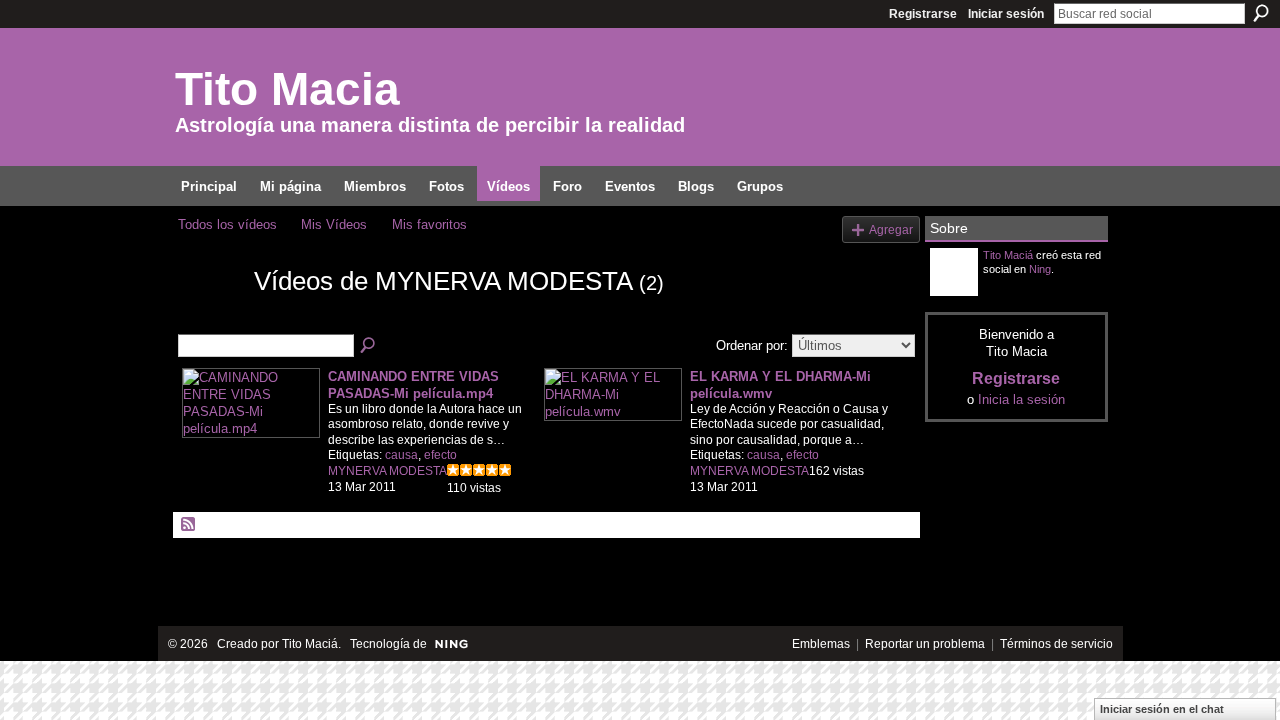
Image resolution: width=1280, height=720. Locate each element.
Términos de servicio (1056, 644)
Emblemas (821, 644)
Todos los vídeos (227, 224)
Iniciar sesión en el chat (1162, 709)
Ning (1040, 269)
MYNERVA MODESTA (387, 471)
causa (401, 455)
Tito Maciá (1008, 255)
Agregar (891, 229)
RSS (189, 525)
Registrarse (923, 14)
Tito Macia (287, 89)
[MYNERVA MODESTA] (210, 317)
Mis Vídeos (334, 224)
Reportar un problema (925, 644)
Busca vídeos (369, 346)
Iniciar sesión (1006, 14)
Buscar (1261, 13)
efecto (440, 455)
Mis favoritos (429, 224)
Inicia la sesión (1021, 399)
